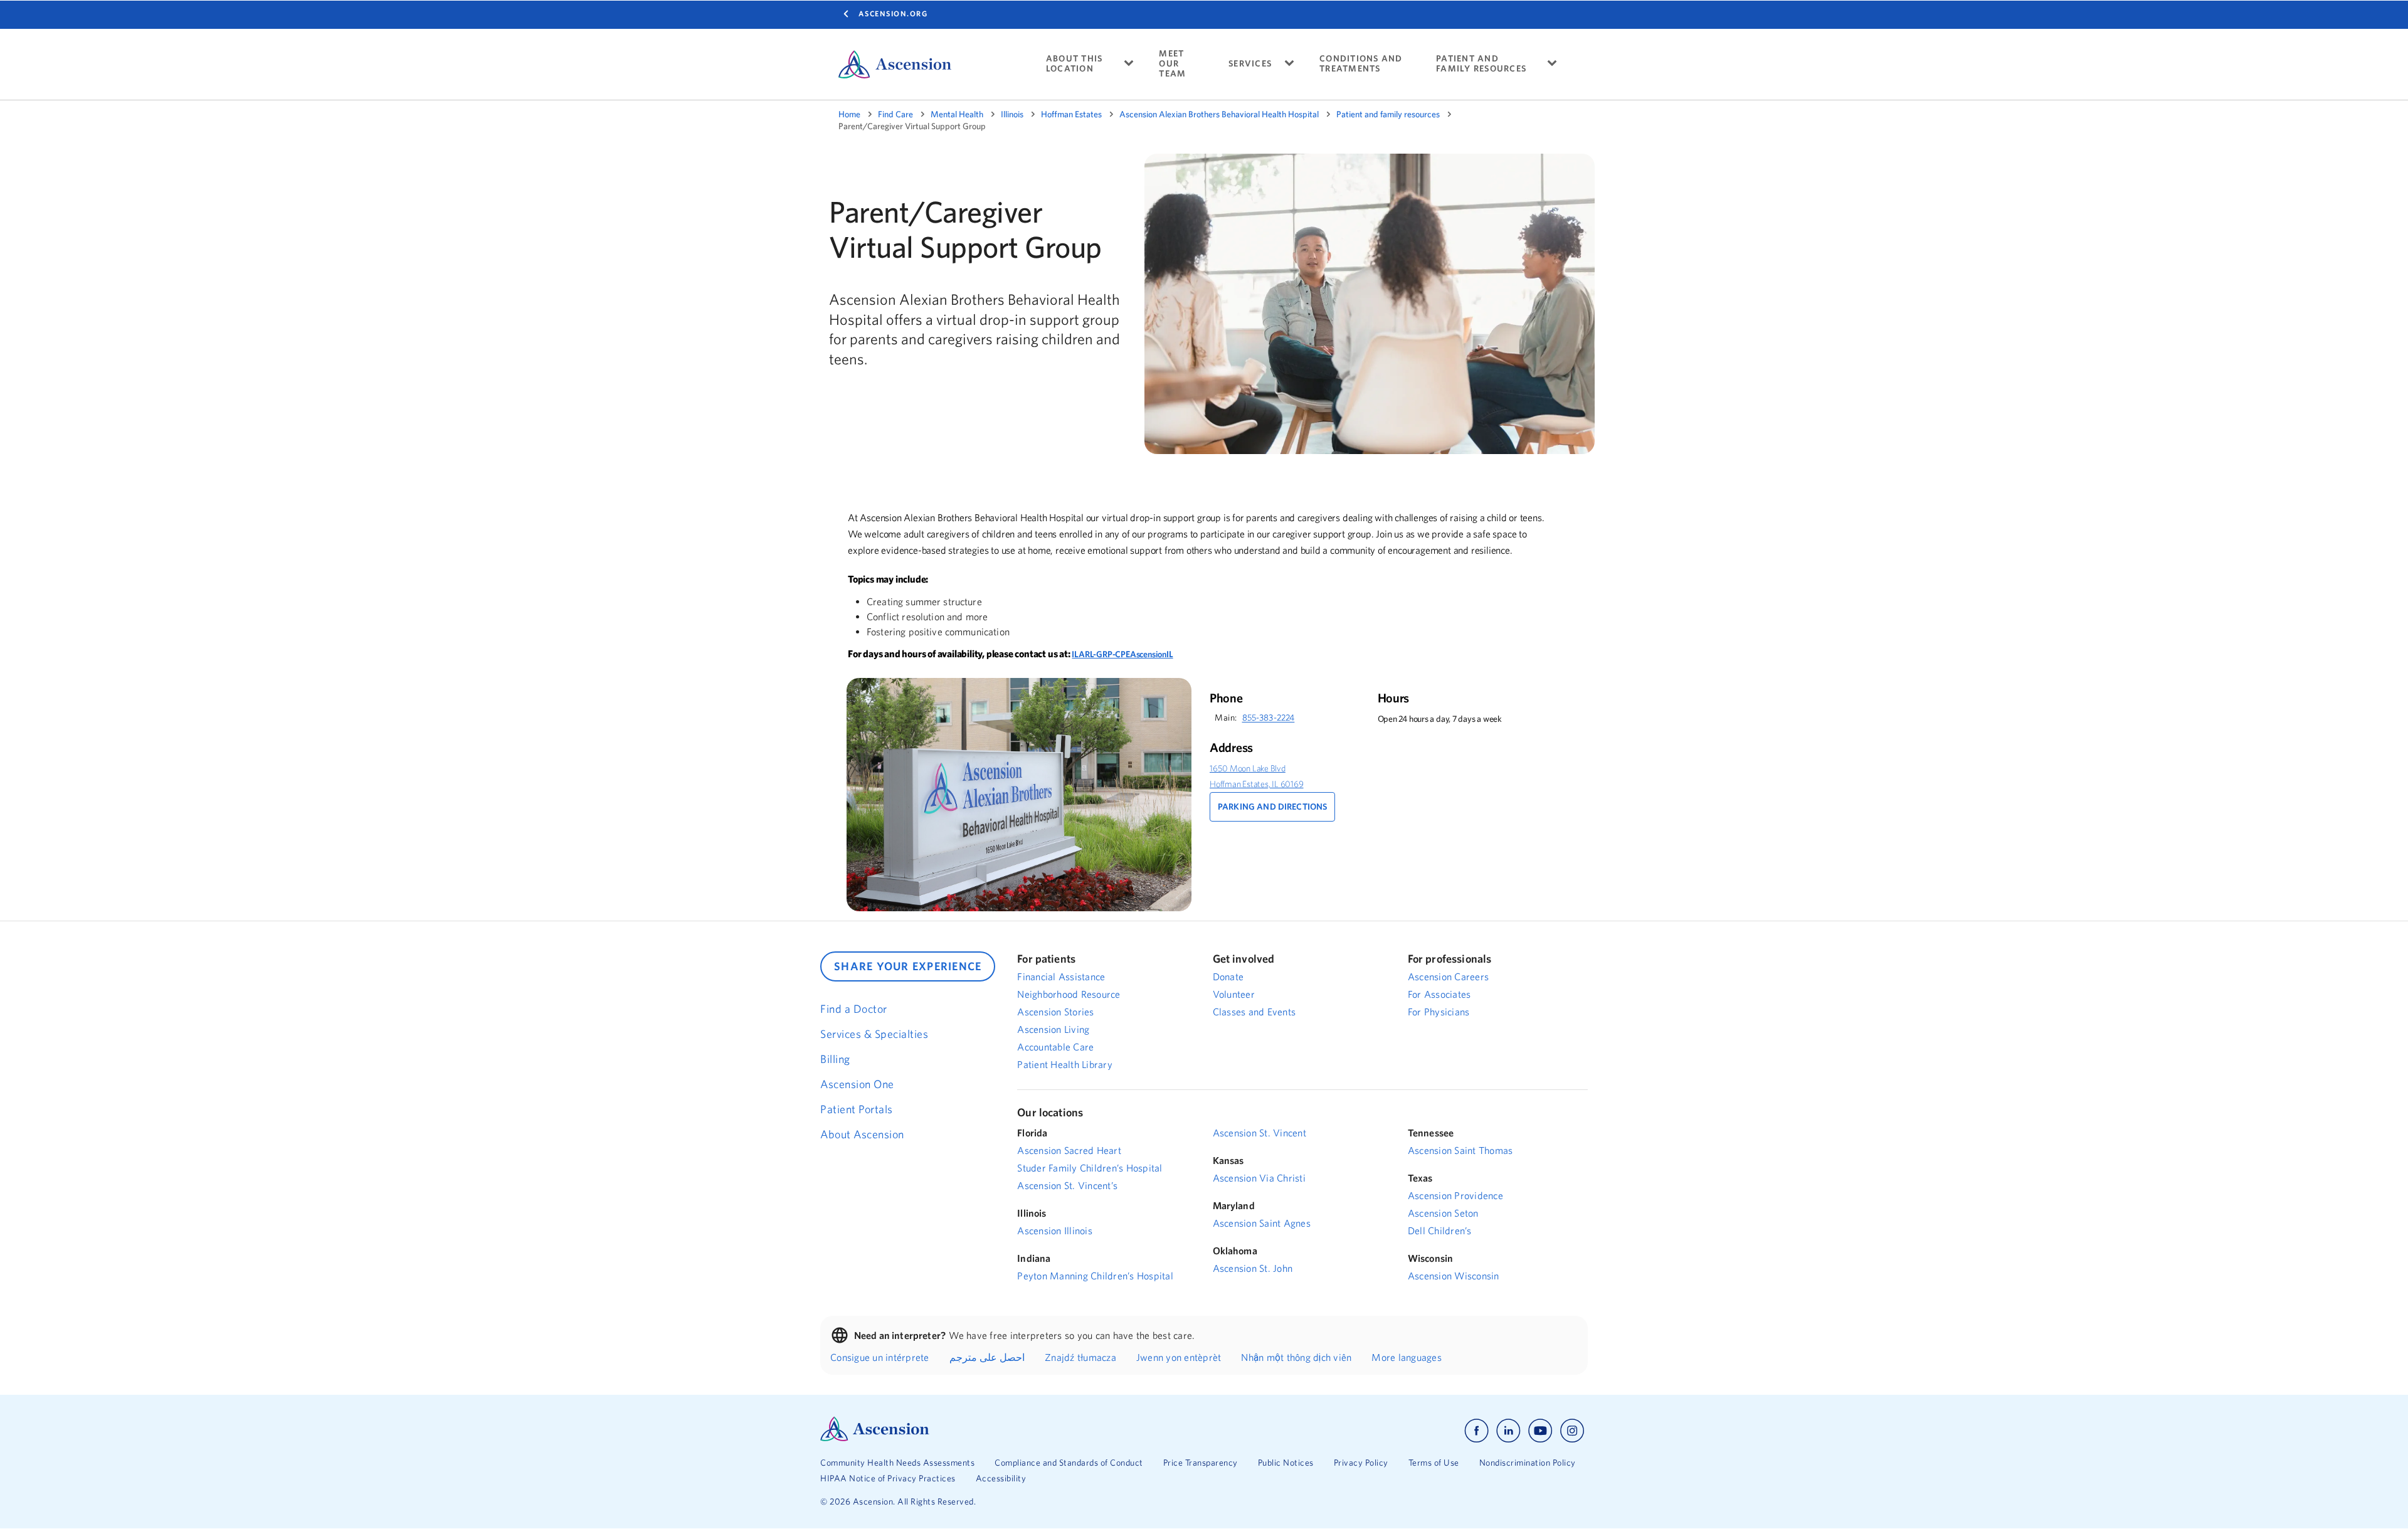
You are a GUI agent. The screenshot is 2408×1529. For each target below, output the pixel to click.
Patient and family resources (1388, 114)
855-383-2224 (1269, 717)
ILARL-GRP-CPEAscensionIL (1122, 654)
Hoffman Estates (1071, 114)
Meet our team (1172, 64)
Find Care (895, 114)
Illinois (1012, 114)
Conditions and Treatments (1361, 64)
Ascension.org (893, 13)
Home (849, 114)
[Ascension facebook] (1476, 1431)
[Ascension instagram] (1572, 1431)
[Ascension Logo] (875, 1438)
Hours (1394, 698)
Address (1231, 748)
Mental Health (957, 114)
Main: (1226, 717)
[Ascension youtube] (1540, 1431)
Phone (1226, 698)
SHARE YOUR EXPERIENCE (908, 966)
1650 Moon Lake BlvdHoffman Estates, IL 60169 (1257, 776)
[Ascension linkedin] (1508, 1431)
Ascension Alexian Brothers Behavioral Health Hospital (1219, 114)
